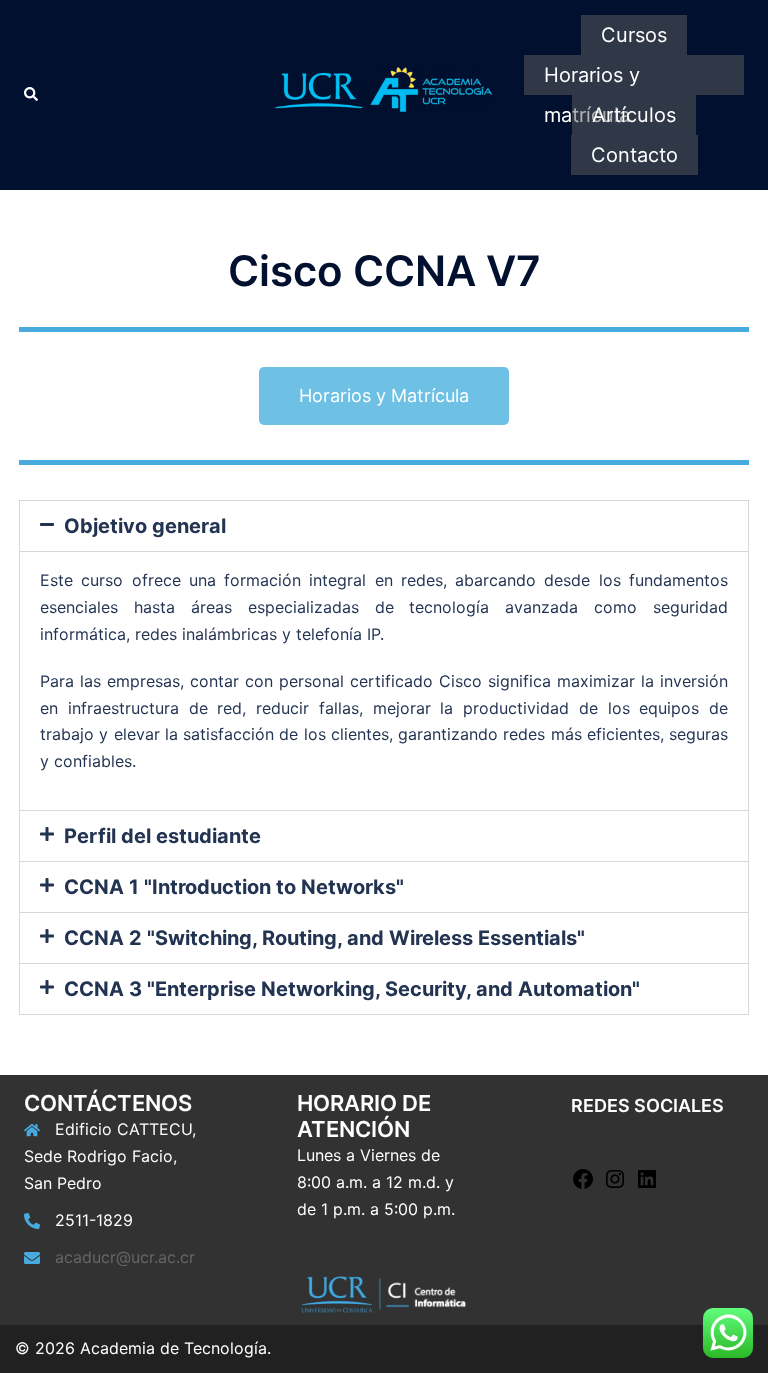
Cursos (634, 35)
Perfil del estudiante (162, 836)
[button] (384, 526)
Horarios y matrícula (592, 79)
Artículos (634, 115)
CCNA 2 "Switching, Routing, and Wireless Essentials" (324, 938)
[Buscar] (32, 95)
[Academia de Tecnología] (384, 93)
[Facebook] (583, 1185)
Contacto (634, 155)
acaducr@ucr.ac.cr (125, 1257)
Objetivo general (145, 526)
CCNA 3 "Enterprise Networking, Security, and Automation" (352, 989)
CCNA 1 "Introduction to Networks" (234, 887)
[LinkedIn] (647, 1185)
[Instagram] (615, 1185)
